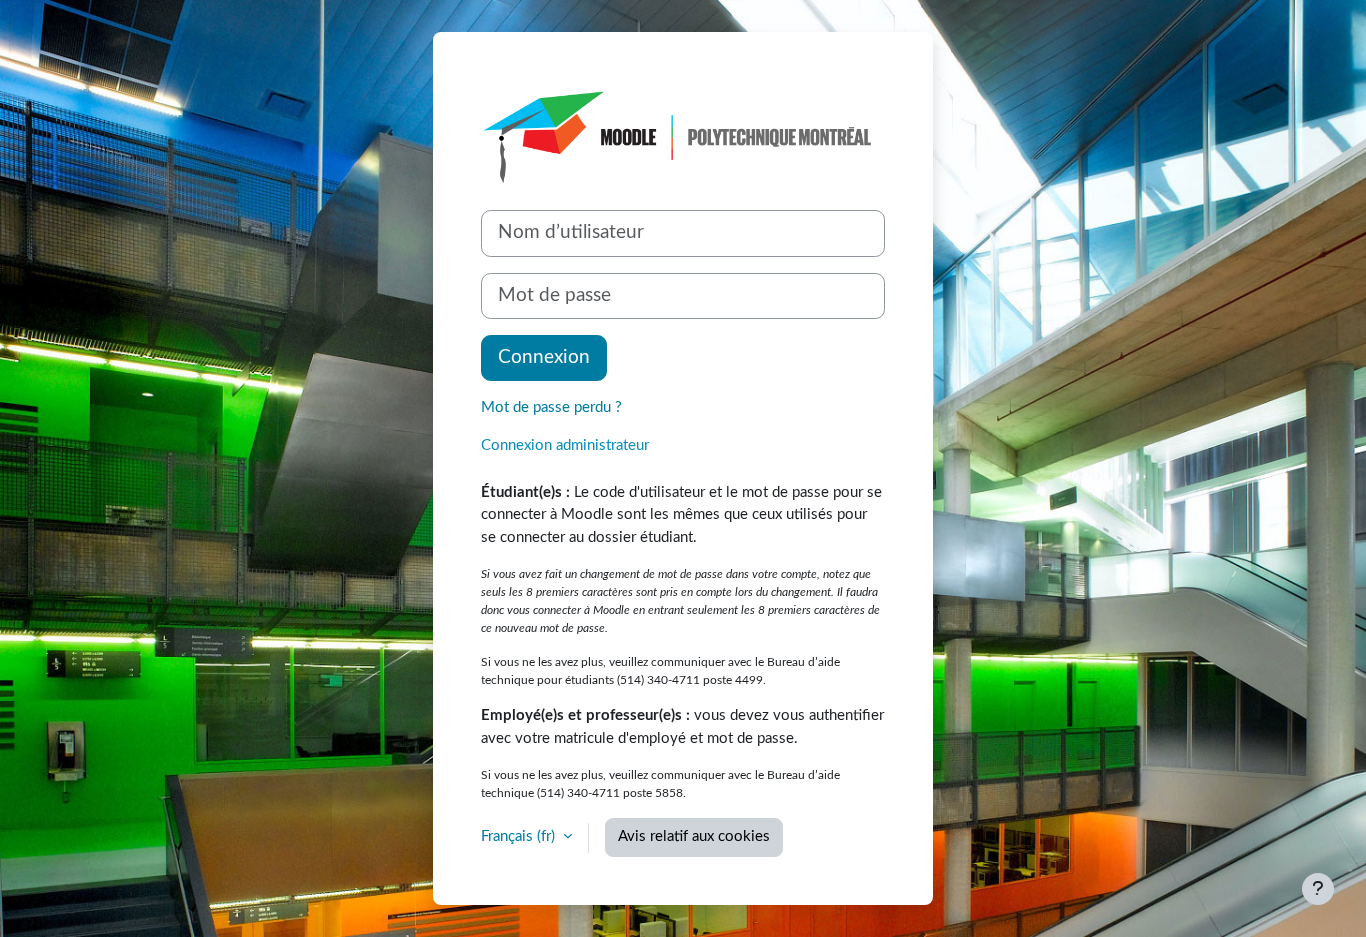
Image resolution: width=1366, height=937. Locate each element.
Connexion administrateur (565, 445)
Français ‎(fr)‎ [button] (520, 836)
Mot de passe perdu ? (551, 407)
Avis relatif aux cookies (694, 836)
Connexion (544, 357)
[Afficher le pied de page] (1318, 889)
